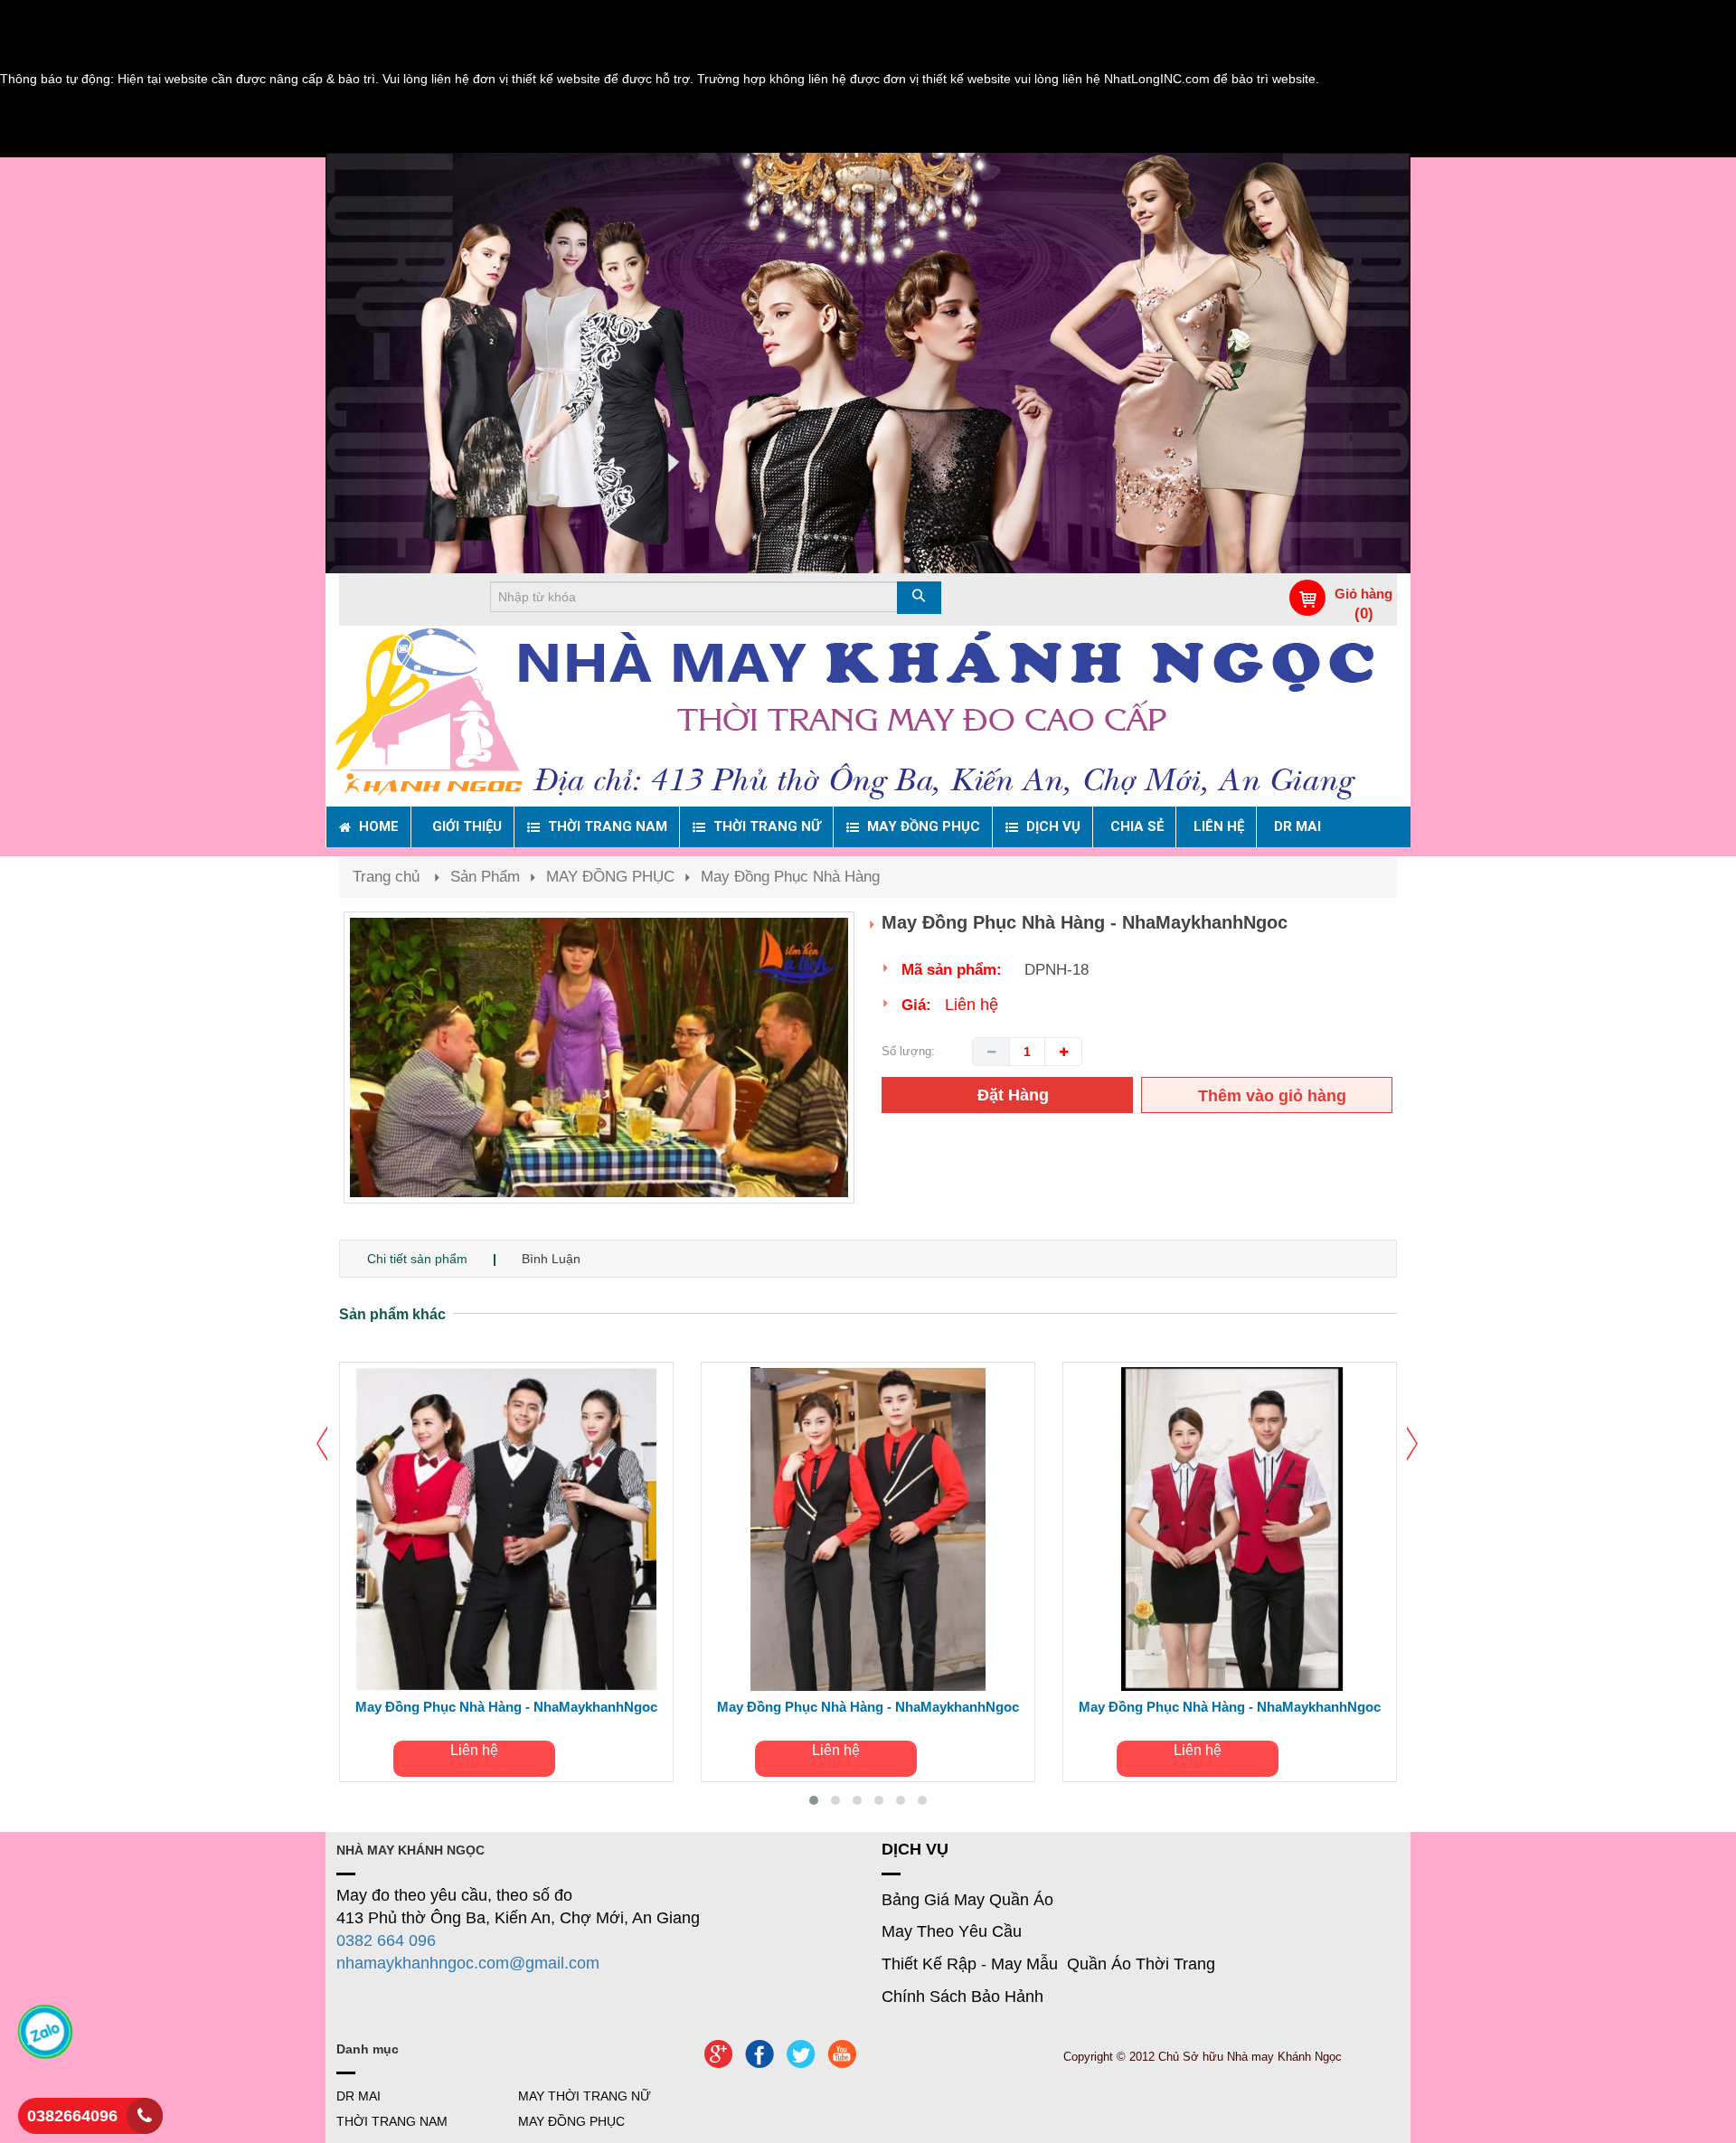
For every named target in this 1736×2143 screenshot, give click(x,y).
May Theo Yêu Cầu (952, 1931)
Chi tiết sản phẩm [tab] (417, 1259)
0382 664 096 (386, 1940)
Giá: (916, 1005)
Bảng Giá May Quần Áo (967, 1900)
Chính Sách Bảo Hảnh (962, 1997)
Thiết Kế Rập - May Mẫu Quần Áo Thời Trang (1048, 1964)
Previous (316, 1076)
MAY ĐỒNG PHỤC (610, 877)
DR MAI (359, 2096)
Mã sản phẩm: (952, 970)
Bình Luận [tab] (551, 1259)
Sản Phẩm (485, 877)
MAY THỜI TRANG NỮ (585, 2096)
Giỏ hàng (1363, 594)
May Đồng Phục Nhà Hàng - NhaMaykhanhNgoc (506, 1707)
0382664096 (72, 2116)
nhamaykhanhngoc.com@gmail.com (468, 1963)
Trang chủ (386, 877)
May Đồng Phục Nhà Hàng (790, 877)
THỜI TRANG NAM (392, 2121)
